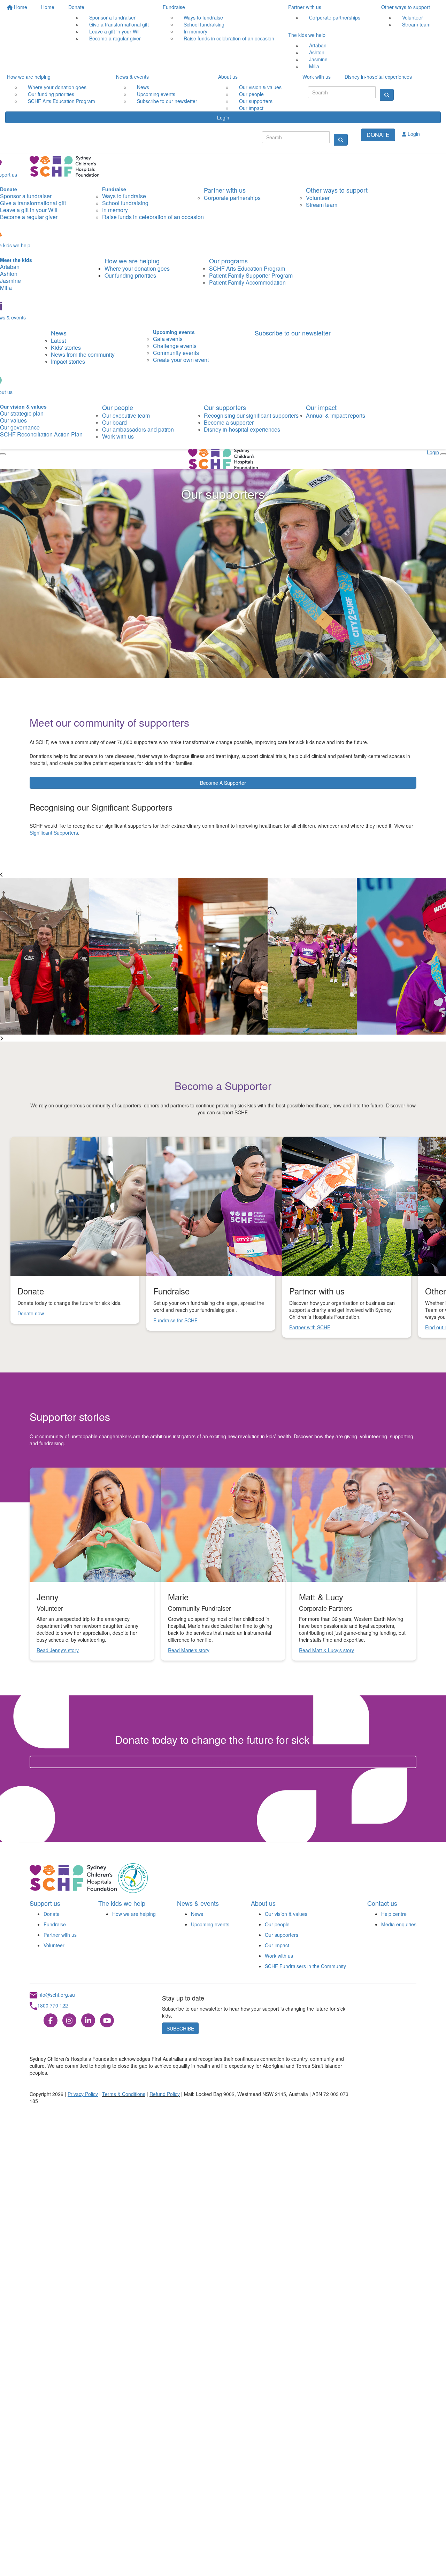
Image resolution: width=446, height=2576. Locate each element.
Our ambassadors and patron (138, 429)
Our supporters (225, 407)
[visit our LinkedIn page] (88, 2021)
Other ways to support (406, 7)
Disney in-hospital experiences (378, 77)
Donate (76, 7)
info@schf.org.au (56, 1995)
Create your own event (181, 360)
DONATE (378, 135)
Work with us (317, 77)
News (59, 333)
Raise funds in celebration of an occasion (229, 38)
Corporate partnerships (335, 17)
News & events (132, 77)
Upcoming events (210, 1924)
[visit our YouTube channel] (107, 2021)
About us (228, 77)
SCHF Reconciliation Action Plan (41, 434)
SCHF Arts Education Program (61, 101)
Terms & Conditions (124, 2094)
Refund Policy (165, 2094)
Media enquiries (399, 1924)
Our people (118, 407)
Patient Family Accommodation (247, 282)
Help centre (394, 1914)
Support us (45, 1903)
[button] (92, 1525)
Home (20, 7)
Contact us (382, 1903)
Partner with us (305, 7)
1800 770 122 (53, 2005)
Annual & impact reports (336, 415)
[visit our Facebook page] (51, 2021)
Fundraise (174, 7)
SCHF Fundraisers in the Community (305, 1966)
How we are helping (29, 77)
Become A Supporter (223, 783)
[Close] (3, 454)
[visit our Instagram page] (69, 2021)
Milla (314, 66)
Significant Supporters (54, 833)
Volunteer (54, 1945)
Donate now (223, 1762)
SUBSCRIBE (180, 2028)
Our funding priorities (130, 275)
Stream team (416, 24)
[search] (341, 140)
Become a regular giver (115, 38)
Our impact (251, 108)
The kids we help (307, 35)
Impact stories (68, 361)
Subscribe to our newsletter (167, 101)
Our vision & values (286, 1914)
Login (223, 117)
